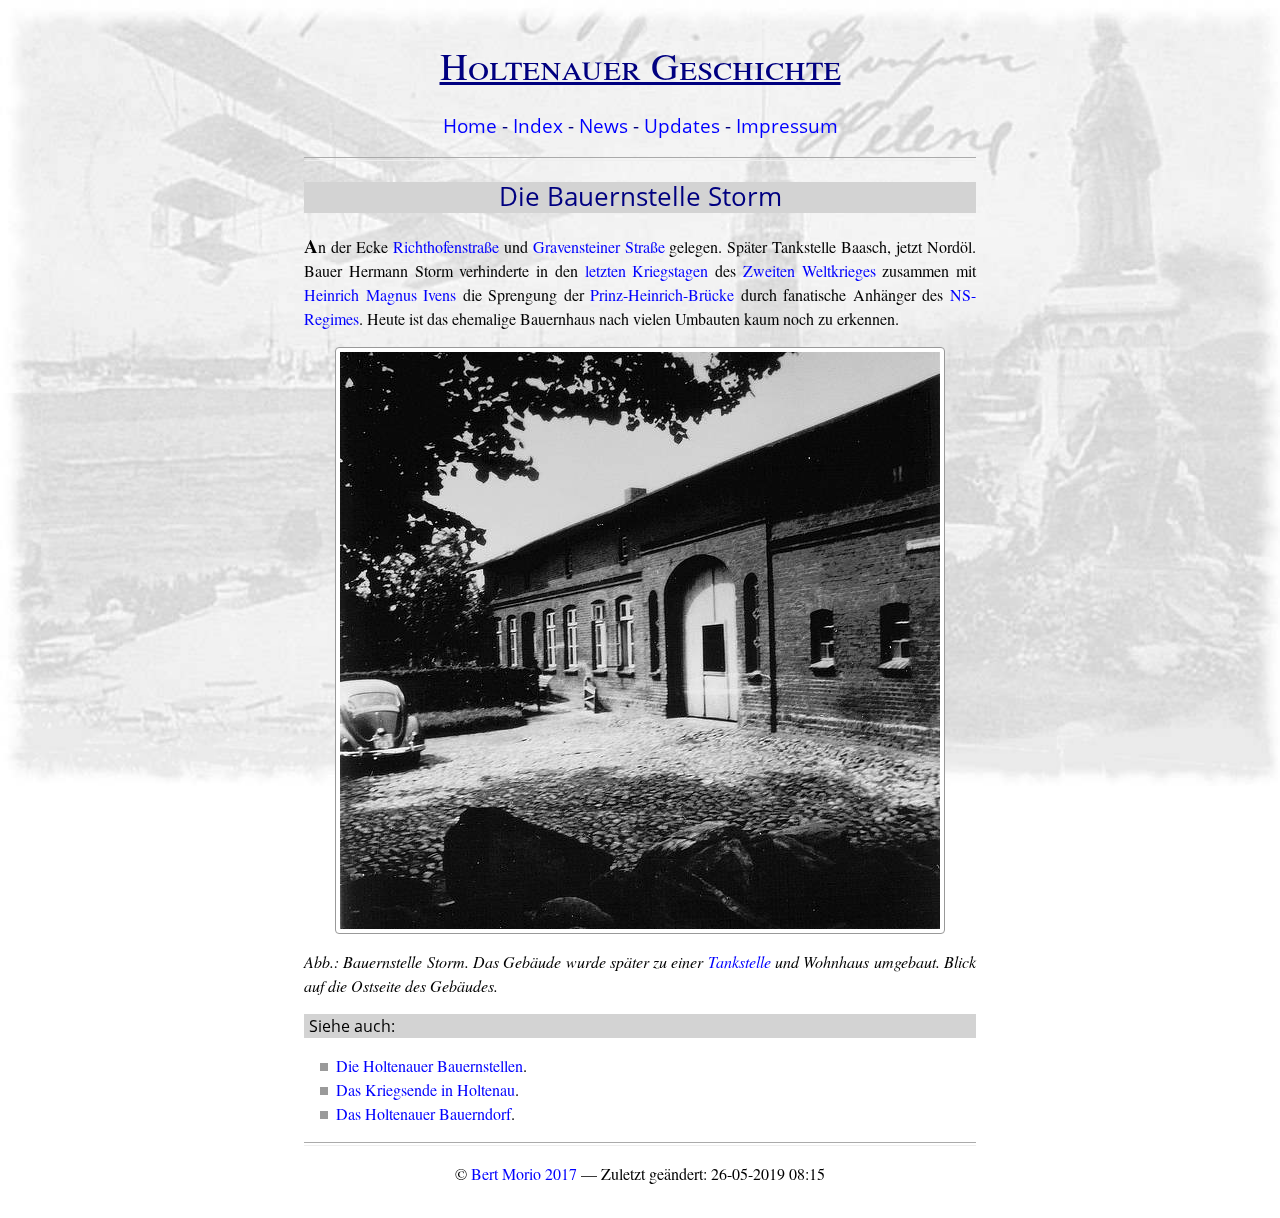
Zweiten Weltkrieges (809, 270)
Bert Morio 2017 (524, 1173)
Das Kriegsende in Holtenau (425, 1089)
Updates (682, 125)
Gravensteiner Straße (599, 246)
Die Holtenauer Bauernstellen (429, 1065)
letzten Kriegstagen (647, 270)
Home (470, 125)
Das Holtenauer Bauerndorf (423, 1113)
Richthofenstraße (446, 246)
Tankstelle (739, 961)
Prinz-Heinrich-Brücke (662, 294)
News (603, 125)
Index (538, 125)
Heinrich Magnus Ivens (380, 294)
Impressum (787, 125)
